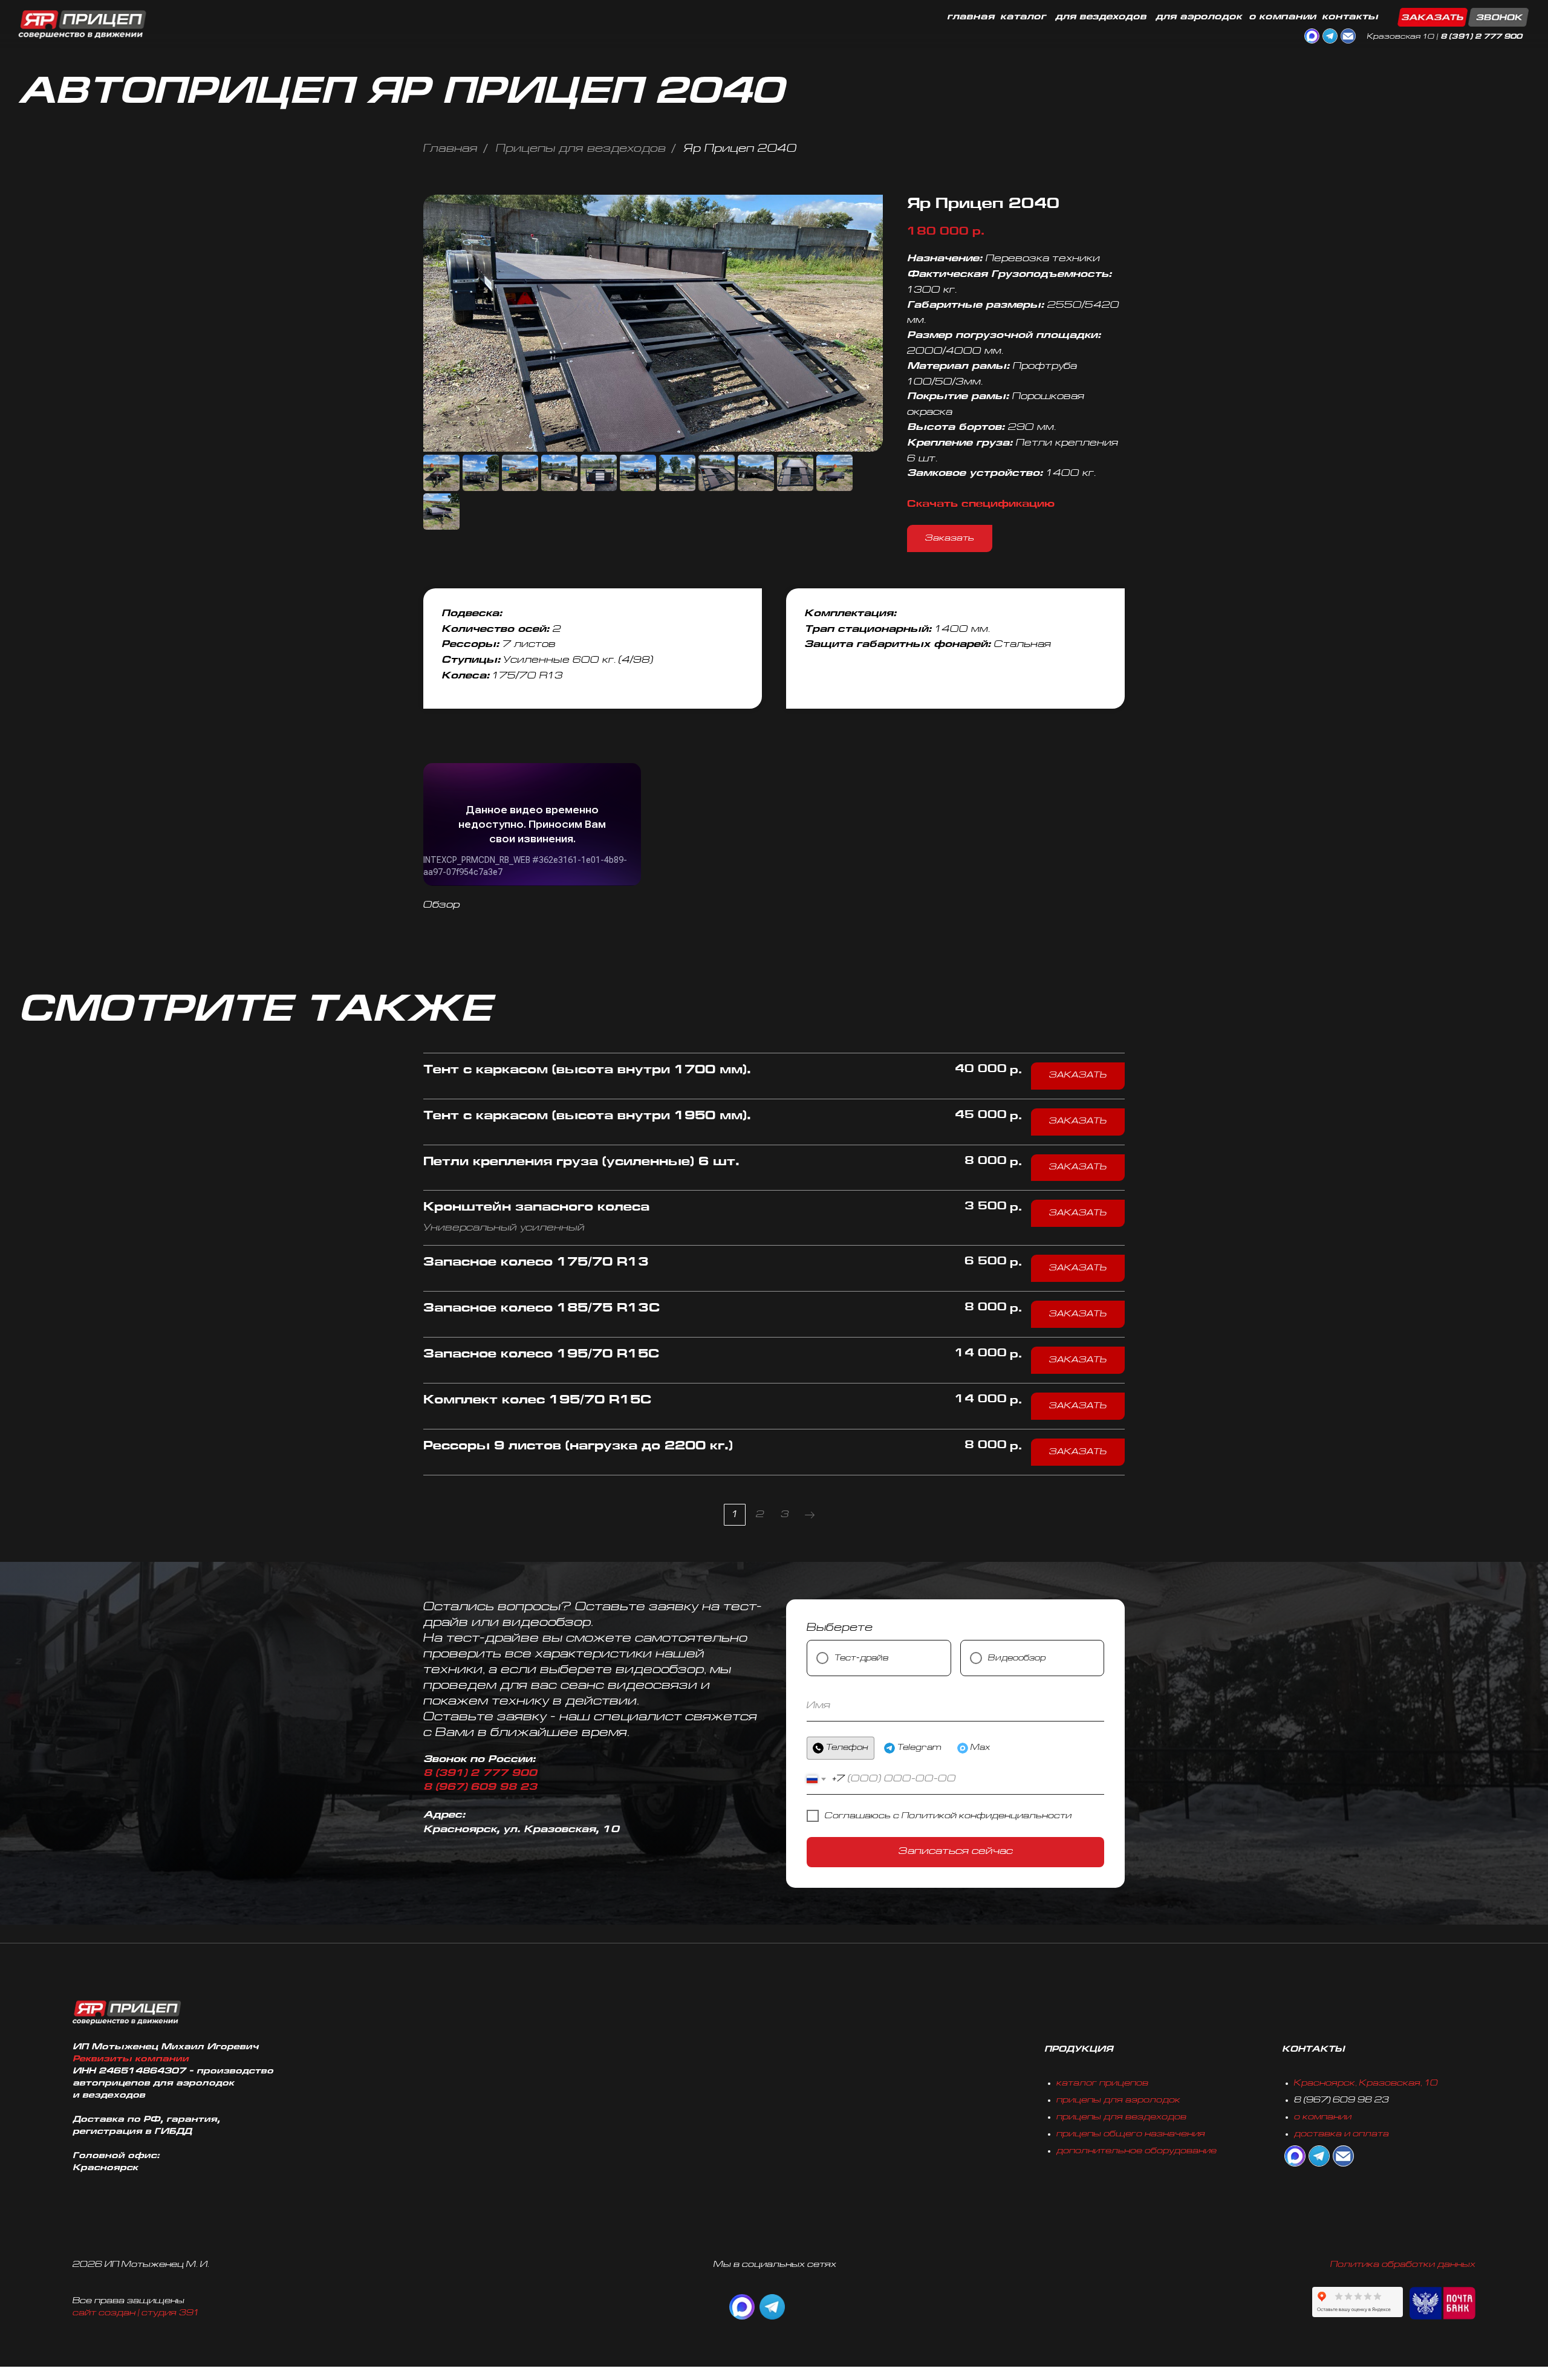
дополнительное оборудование (1137, 2151)
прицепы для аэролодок (1118, 2100)
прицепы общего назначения (1131, 2134)
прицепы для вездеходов (1121, 2117)
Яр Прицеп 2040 (740, 149)
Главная (450, 149)
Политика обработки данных (1403, 2265)
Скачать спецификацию (981, 505)
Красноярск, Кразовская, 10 (1366, 2083)
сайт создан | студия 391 (136, 2313)
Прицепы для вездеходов (581, 149)
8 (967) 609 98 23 (480, 1788)
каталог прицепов (1102, 2083)
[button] (1463, 17)
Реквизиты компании (131, 2059)
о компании (1323, 2117)
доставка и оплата (1341, 2134)
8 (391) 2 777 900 (1481, 37)
